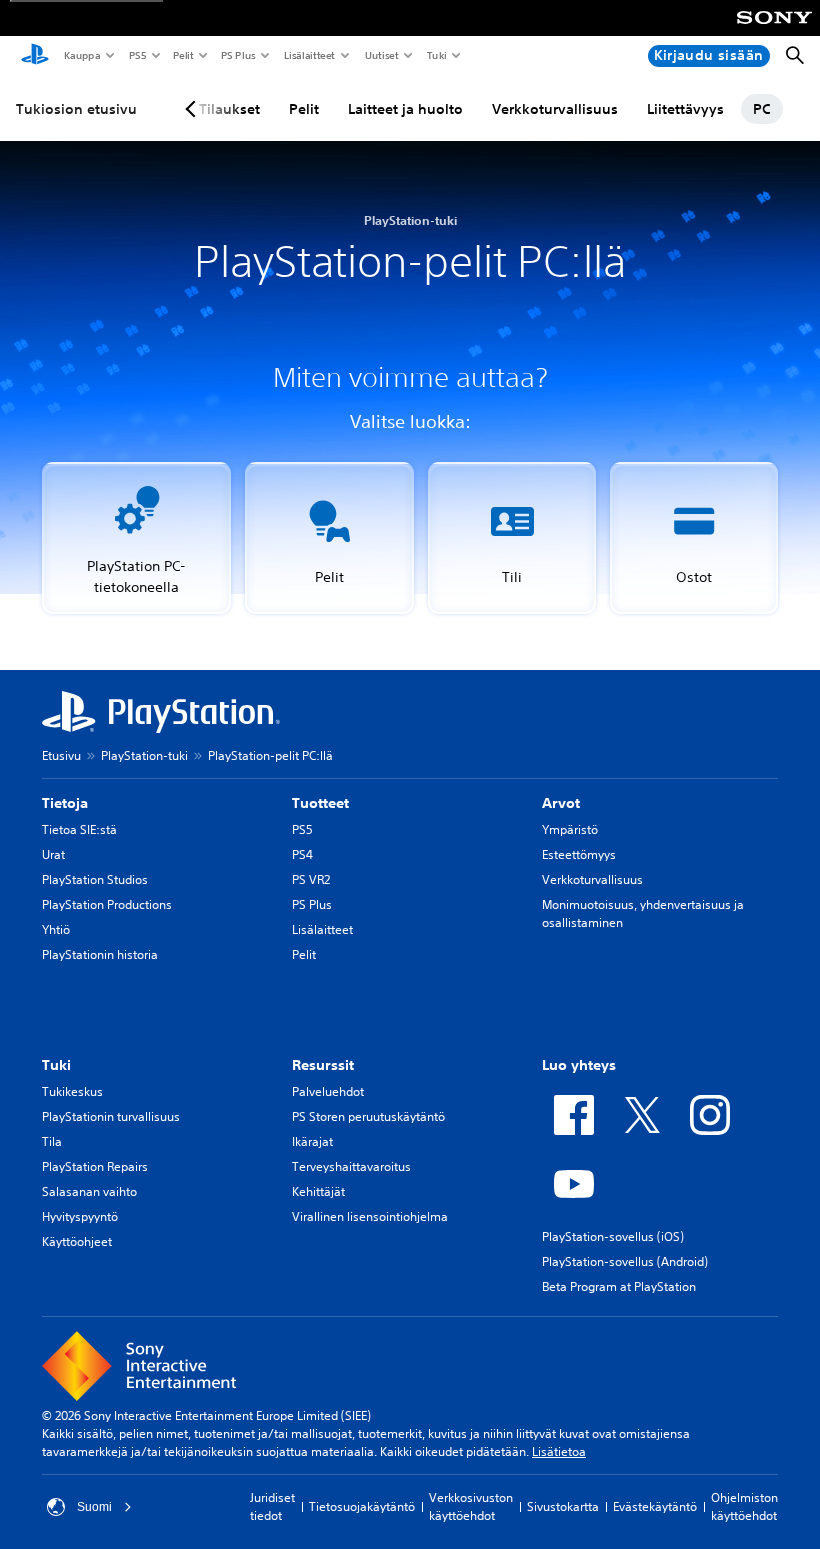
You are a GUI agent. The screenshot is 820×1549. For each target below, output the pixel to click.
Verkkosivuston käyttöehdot (471, 1506)
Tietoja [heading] (65, 803)
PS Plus (237, 55)
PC (762, 109)
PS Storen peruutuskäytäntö (368, 1116)
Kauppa (81, 55)
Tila (52, 1141)
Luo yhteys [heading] (579, 1065)
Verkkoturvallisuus (555, 109)
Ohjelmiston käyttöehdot (744, 1506)
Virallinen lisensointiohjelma (370, 1216)
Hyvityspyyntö (80, 1216)
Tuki (436, 55)
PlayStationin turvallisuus (111, 1116)
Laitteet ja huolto (405, 109)
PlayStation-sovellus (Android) (625, 1261)
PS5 (136, 55)
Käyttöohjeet (77, 1241)
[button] (136, 538)
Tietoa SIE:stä (79, 829)
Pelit (182, 55)
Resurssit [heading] (323, 1065)
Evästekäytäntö (655, 1506)
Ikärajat (312, 1141)
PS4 (302, 854)
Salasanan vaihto (89, 1191)
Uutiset (381, 55)
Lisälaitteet (309, 55)
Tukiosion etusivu (76, 109)
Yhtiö (56, 929)
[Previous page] (194, 109)
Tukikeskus (72, 1091)
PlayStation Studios (95, 879)
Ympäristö (570, 829)
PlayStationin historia (100, 954)
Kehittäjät (318, 1191)
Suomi (94, 1507)
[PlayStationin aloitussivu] (35, 56)
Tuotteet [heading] (320, 803)
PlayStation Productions (107, 904)
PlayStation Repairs (95, 1166)
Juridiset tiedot (272, 1506)
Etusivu (61, 755)
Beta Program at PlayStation (619, 1286)
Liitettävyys (685, 109)
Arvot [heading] (561, 803)
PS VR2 (311, 879)
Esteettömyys (579, 854)
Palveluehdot (328, 1091)
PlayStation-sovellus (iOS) (613, 1236)
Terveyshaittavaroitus (351, 1166)
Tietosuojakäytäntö (362, 1506)
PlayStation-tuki (144, 755)
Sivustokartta (563, 1506)
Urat (53, 854)
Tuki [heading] (56, 1065)
